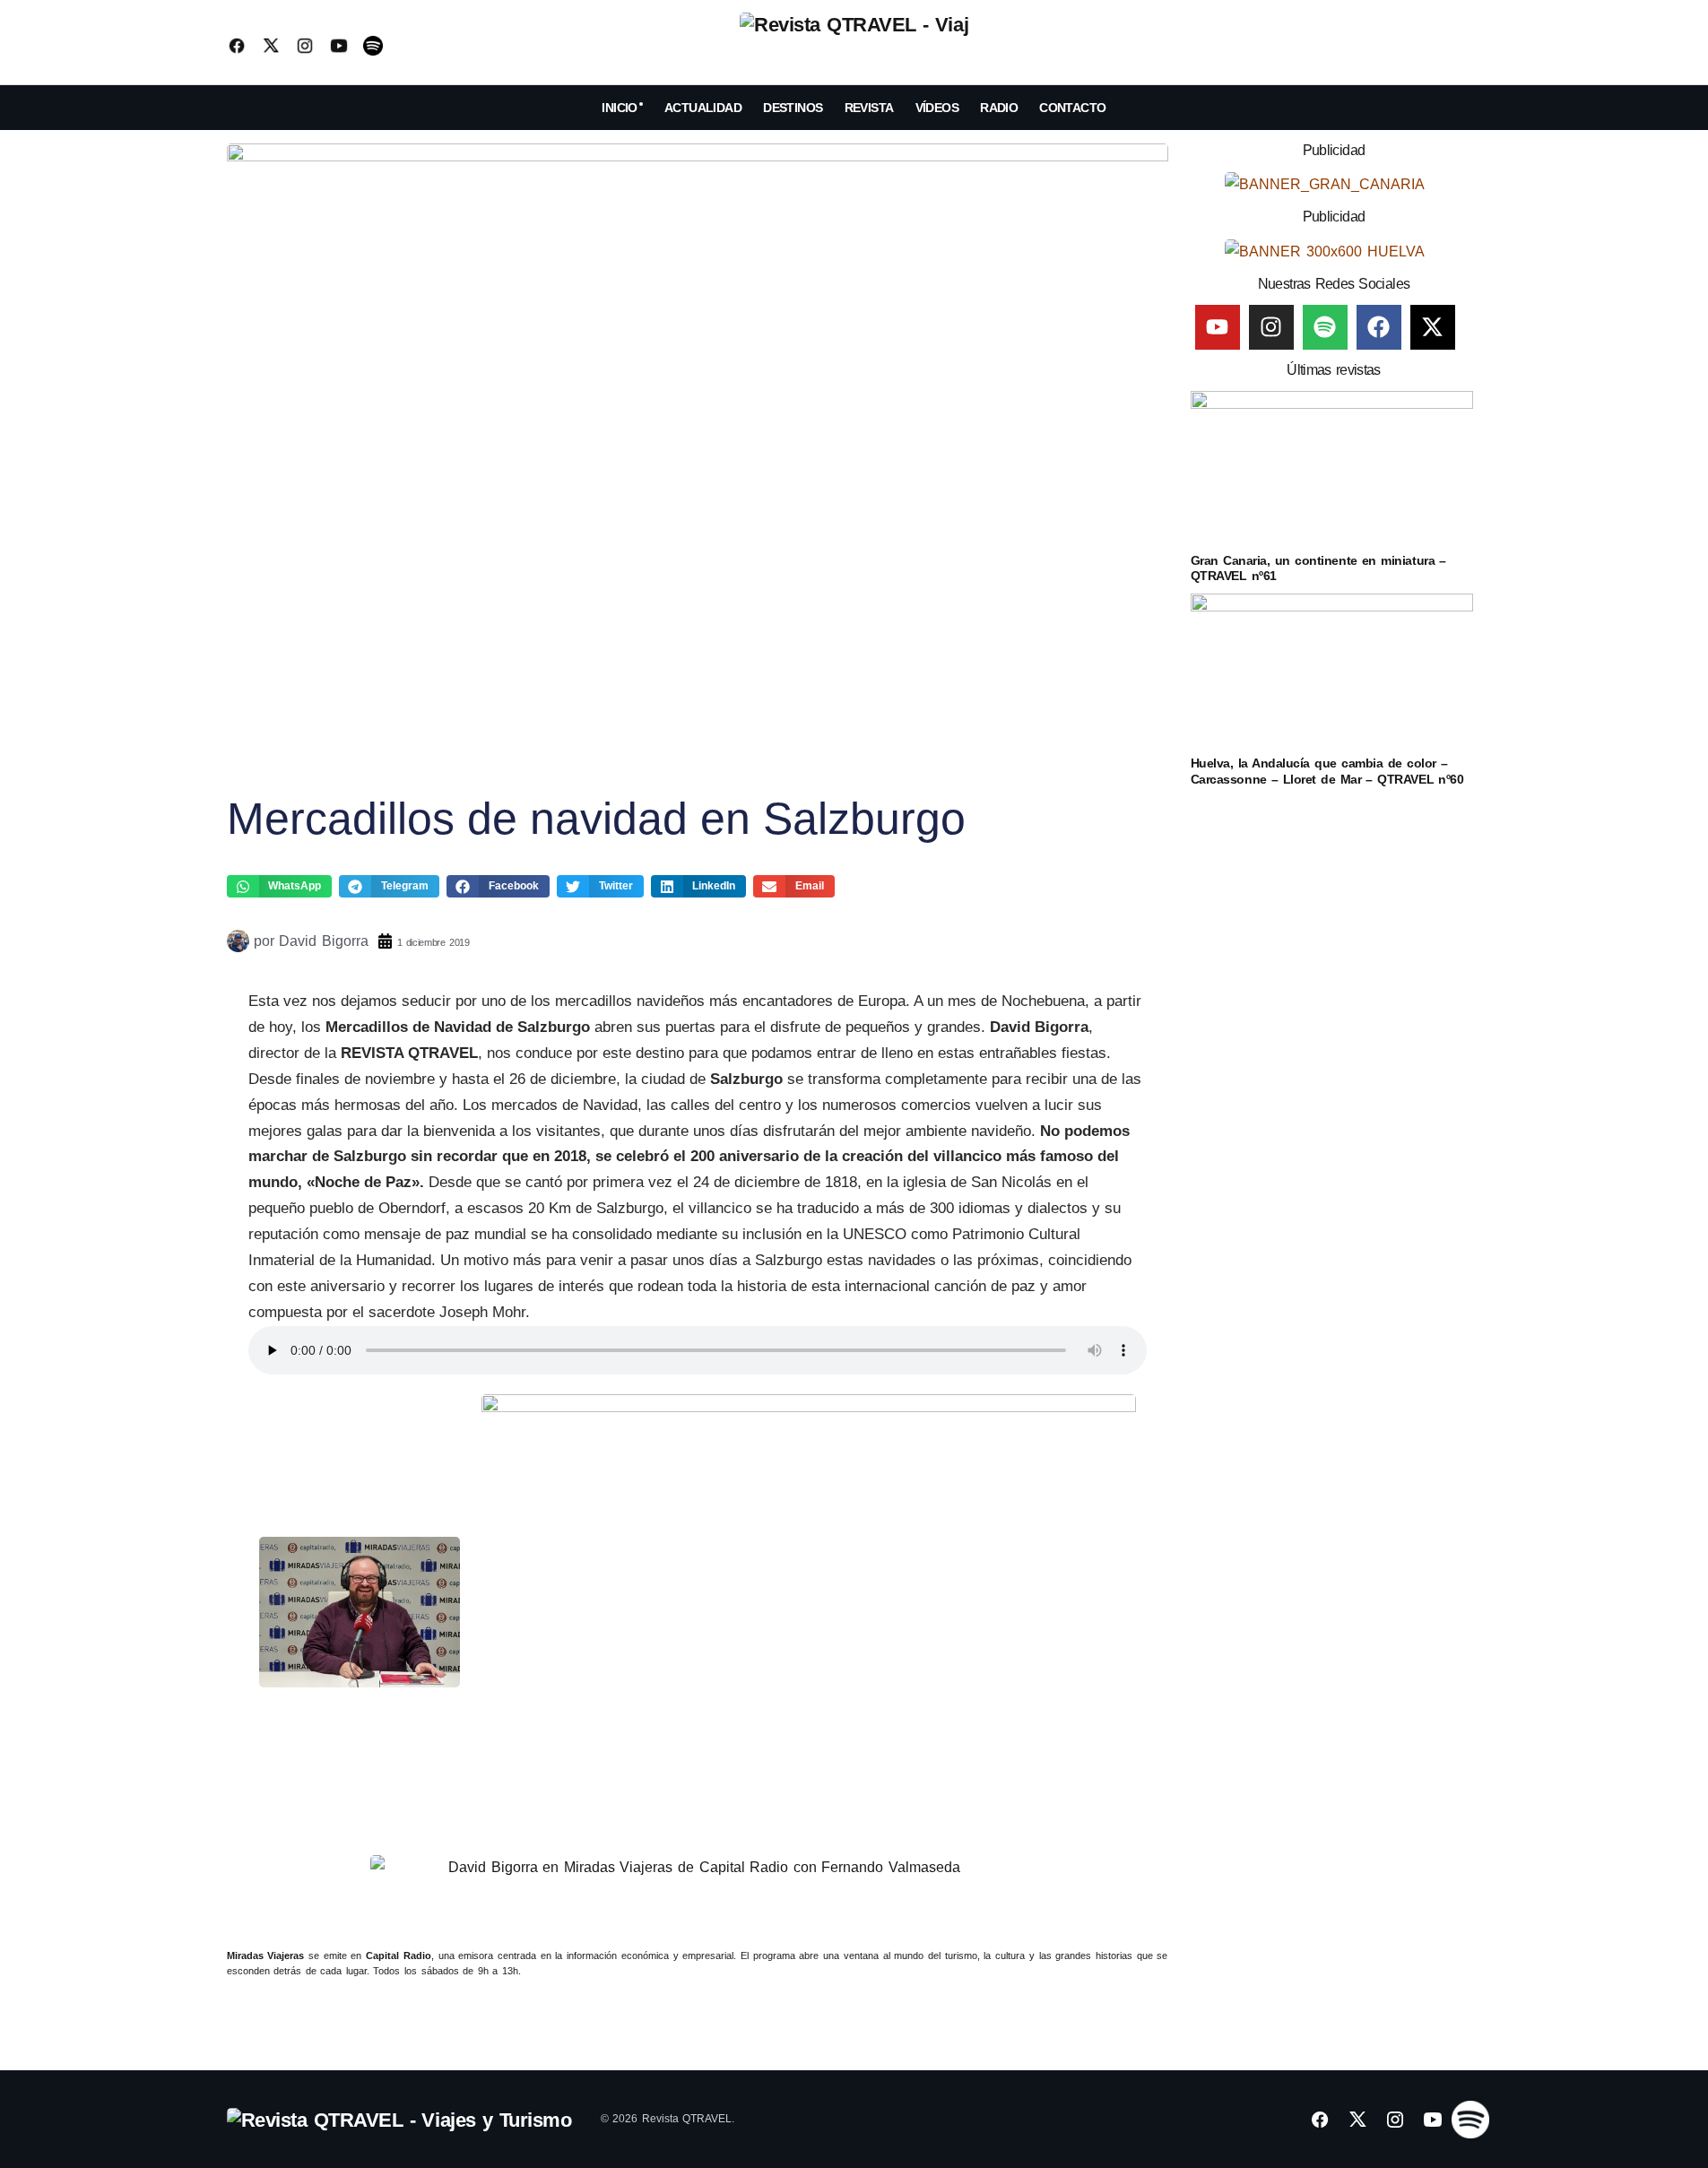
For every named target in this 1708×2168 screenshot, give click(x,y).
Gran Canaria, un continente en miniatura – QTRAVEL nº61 (1318, 568)
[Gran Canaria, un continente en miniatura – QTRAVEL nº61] (1332, 470)
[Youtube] (1218, 327)
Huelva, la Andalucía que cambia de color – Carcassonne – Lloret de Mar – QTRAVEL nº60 (1327, 771)
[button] (1468, 46)
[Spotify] (1325, 327)
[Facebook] (1379, 327)
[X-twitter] (1433, 327)
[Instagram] (1271, 327)
